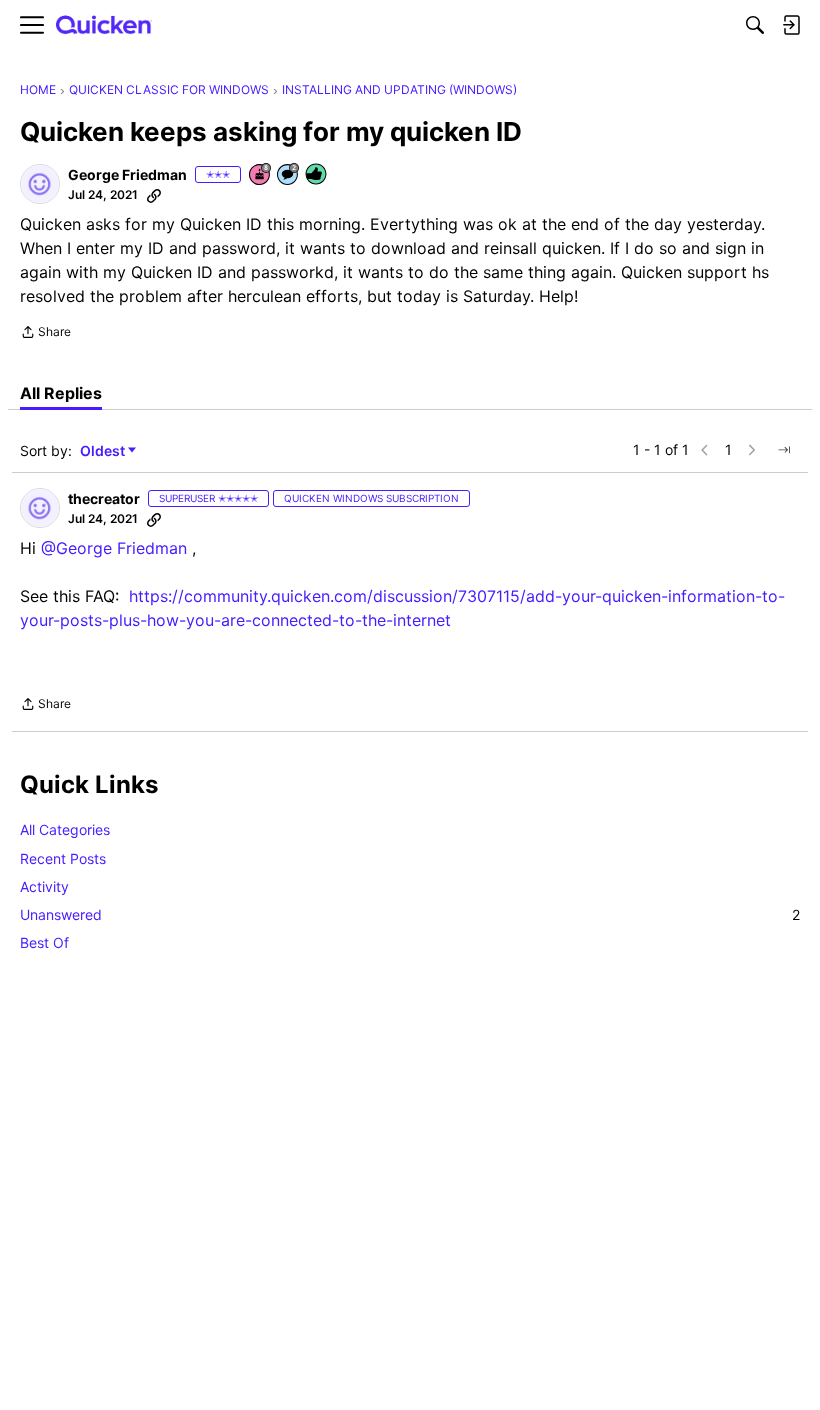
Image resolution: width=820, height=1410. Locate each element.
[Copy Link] (154, 195)
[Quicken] (104, 25)
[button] (40, 184)
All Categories (65, 829)
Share (45, 334)
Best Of (44, 942)
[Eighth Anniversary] (261, 175)
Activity (44, 886)
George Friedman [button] (127, 174)
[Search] (755, 25)
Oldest (104, 451)
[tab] (61, 393)
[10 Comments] (289, 175)
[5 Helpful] (317, 175)
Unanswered (410, 914)
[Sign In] (791, 25)
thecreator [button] (104, 498)
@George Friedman (114, 548)
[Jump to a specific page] (784, 450)
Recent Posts (63, 858)
